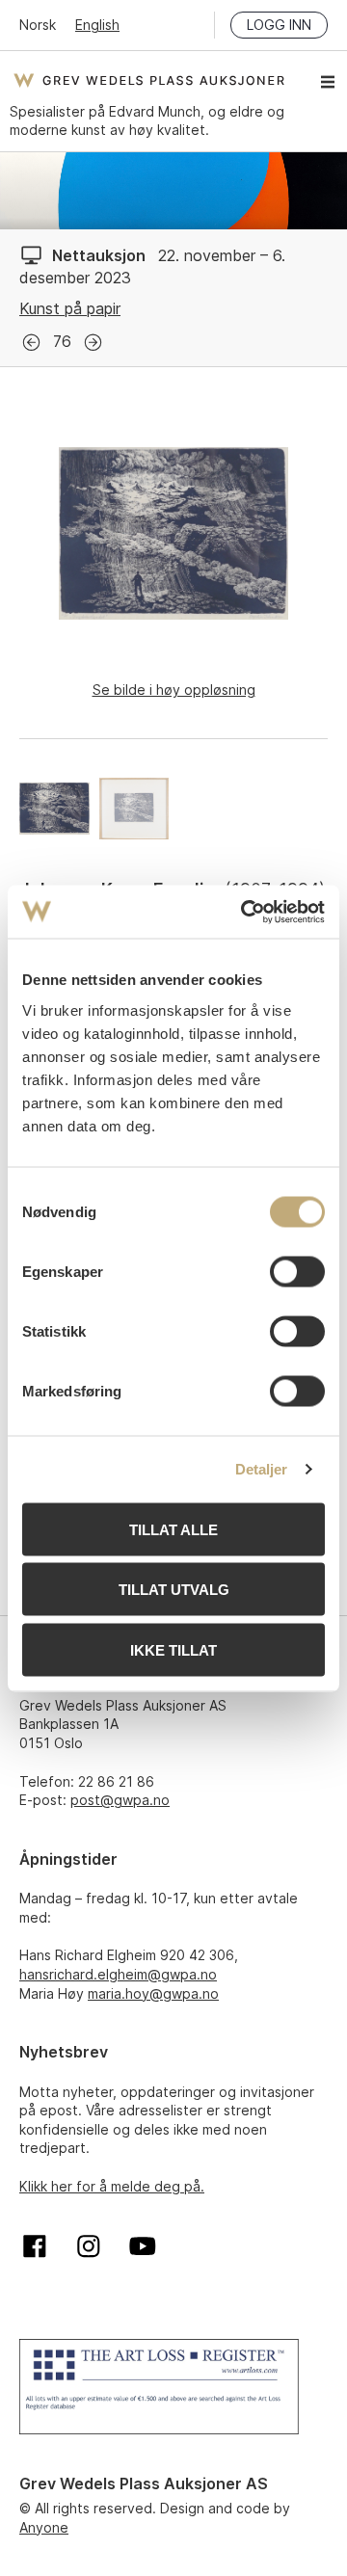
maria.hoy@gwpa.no (153, 1993)
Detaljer (262, 1469)
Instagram (89, 2246)
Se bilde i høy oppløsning (174, 690)
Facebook (35, 2246)
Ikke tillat (173, 1649)
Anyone (44, 2527)
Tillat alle (173, 1529)
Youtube (143, 2246)
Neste (93, 343)
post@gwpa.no (120, 1800)
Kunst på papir (70, 308)
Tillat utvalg (174, 1590)
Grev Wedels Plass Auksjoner (149, 80)
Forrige (31, 343)
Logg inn (279, 25)
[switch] (297, 1271)
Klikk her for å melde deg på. (112, 2186)
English (97, 25)
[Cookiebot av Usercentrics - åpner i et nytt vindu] (245, 912)
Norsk (38, 25)
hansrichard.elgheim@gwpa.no (118, 1974)
